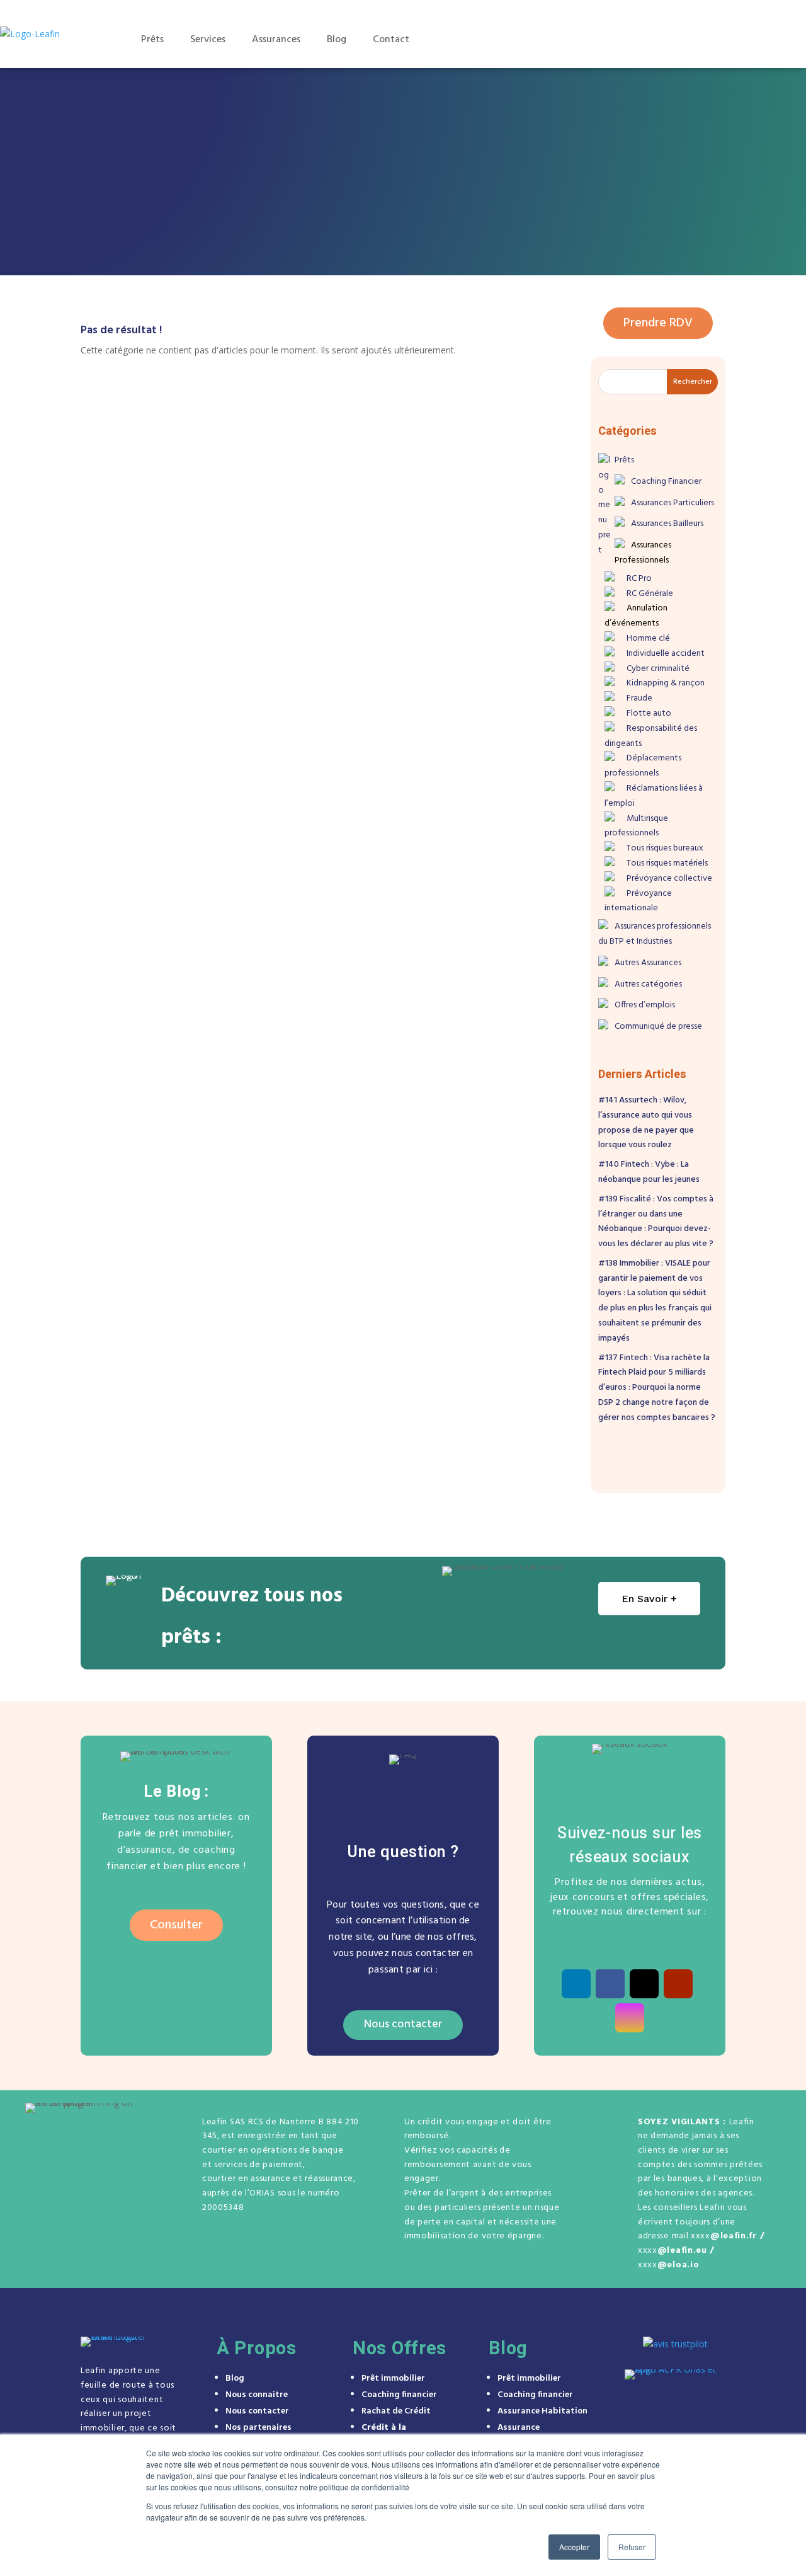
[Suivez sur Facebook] (610, 1984)
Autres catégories (648, 984)
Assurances (276, 40)
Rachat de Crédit (396, 2411)
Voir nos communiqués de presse (517, 242)
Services (208, 40)
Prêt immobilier (393, 2379)
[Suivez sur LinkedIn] (576, 1984)
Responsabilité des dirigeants (651, 736)
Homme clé (648, 638)
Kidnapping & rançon (666, 683)
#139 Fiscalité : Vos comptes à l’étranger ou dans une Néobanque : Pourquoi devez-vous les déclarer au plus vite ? (656, 1222)
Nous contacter (403, 2024)
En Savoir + (649, 1599)
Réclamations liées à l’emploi (654, 796)
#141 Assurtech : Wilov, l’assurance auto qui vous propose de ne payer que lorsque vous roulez (646, 1123)
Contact (391, 40)
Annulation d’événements (636, 616)
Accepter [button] (574, 2547)
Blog (337, 40)
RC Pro (639, 579)
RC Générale (650, 594)
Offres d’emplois (645, 1005)
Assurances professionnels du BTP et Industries (655, 934)
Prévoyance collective (669, 879)
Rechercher (693, 382)
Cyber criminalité (658, 669)
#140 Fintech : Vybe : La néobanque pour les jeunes (649, 1172)
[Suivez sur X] (644, 1984)
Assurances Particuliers (673, 503)
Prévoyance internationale (638, 901)
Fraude (639, 698)
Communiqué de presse (658, 1027)
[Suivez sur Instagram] (630, 2018)
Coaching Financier (666, 482)
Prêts (152, 40)
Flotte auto (649, 713)
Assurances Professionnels (643, 553)
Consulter (176, 1925)
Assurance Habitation (542, 2411)
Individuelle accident (666, 654)
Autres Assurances (648, 963)
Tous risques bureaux (665, 848)
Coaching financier (399, 2395)
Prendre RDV (725, 39)
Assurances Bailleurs (667, 524)
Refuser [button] (632, 2547)
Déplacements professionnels (643, 766)
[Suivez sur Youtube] (678, 1984)
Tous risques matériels (667, 863)
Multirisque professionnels (636, 826)
